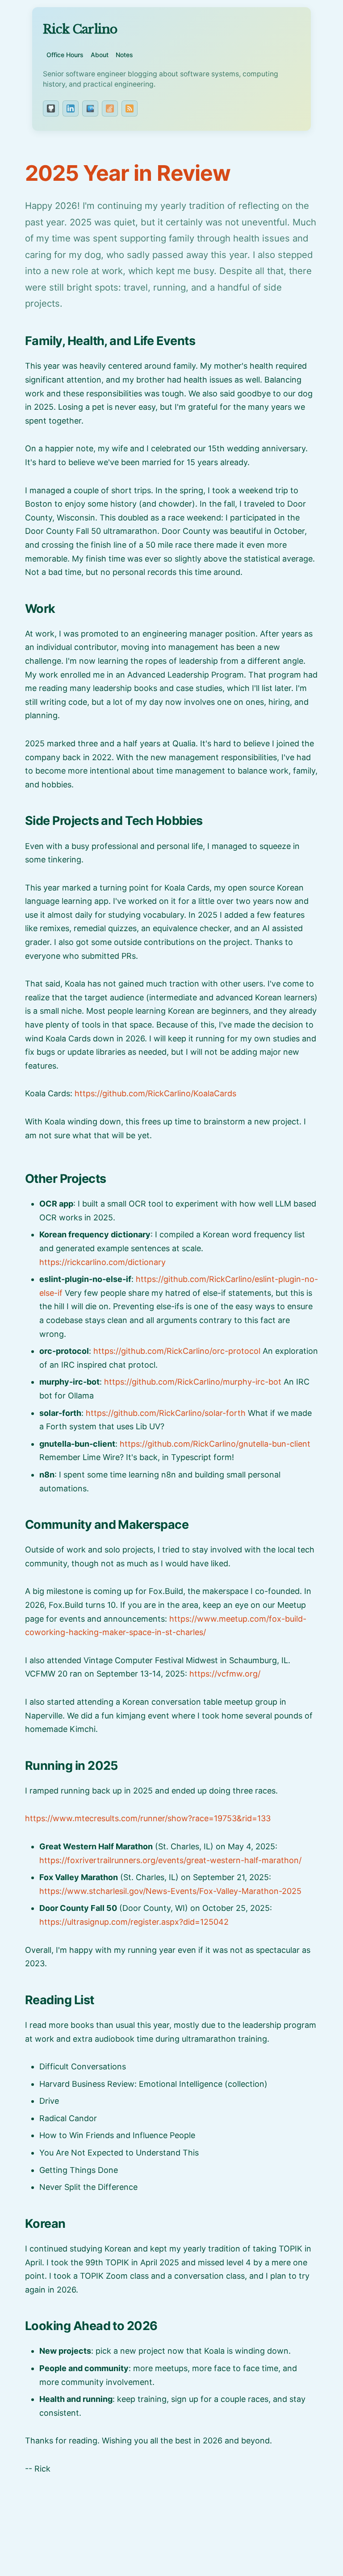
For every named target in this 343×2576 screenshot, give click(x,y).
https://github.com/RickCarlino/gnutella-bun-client (215, 1444)
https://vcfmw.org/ (225, 1674)
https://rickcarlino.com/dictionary (102, 1262)
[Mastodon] (90, 108)
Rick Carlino (80, 29)
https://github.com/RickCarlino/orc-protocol (177, 1351)
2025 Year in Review (128, 173)
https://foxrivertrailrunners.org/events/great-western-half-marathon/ (170, 1860)
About (100, 55)
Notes (124, 55)
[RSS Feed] (130, 108)
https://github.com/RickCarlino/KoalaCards (155, 1093)
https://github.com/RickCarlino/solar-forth (166, 1413)
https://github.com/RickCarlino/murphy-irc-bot (193, 1382)
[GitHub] (51, 108)
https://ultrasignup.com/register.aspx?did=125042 (134, 1922)
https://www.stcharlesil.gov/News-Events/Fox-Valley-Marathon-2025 (170, 1891)
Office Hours (65, 55)
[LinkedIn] (71, 108)
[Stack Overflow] (110, 108)
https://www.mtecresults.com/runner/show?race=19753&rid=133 (148, 1818)
